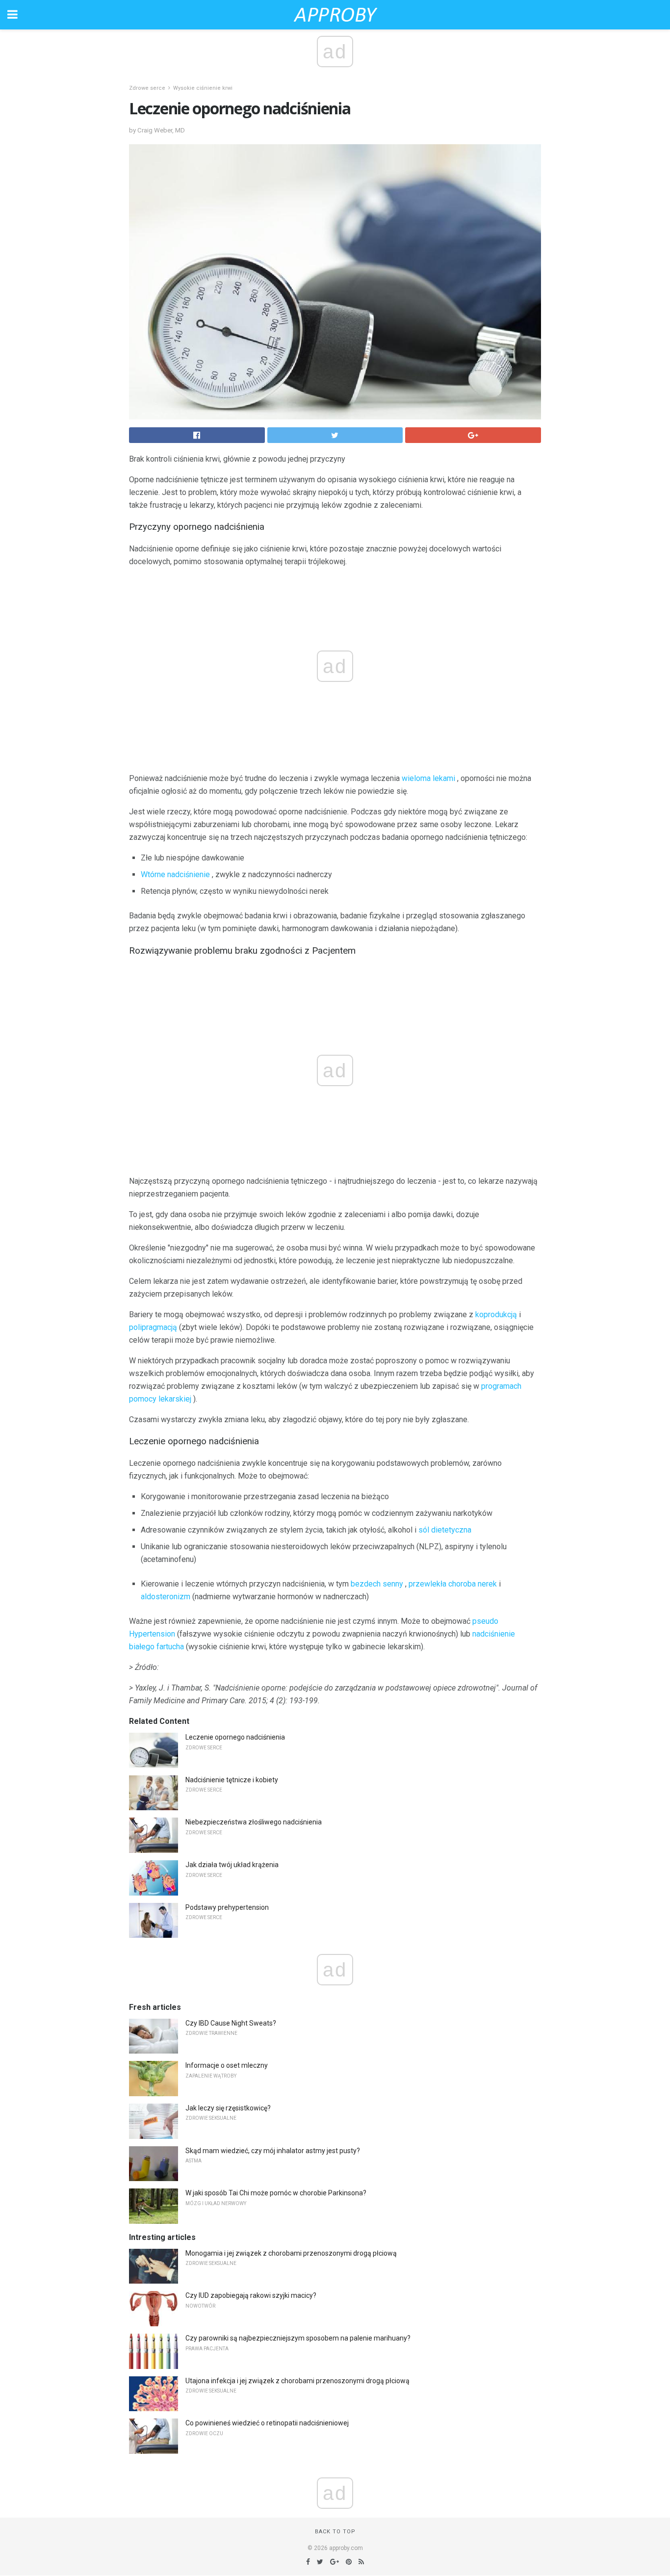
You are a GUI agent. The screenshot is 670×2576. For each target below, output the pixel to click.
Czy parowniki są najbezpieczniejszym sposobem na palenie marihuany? (298, 2338)
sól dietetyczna (445, 1530)
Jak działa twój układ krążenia (232, 1865)
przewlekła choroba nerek (453, 1584)
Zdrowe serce (147, 88)
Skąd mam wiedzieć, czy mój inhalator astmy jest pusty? (273, 2151)
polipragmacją (153, 1327)
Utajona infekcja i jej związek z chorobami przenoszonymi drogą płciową (297, 2381)
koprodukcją (496, 1314)
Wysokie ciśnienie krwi (203, 88)
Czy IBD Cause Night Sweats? (231, 2023)
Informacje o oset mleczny (227, 2065)
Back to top (335, 2532)
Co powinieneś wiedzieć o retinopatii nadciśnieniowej (267, 2423)
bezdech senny (377, 1584)
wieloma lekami (428, 778)
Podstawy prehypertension (227, 1907)
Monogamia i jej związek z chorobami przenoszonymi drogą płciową (291, 2253)
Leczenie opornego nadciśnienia (235, 1737)
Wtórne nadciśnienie (175, 874)
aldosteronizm (166, 1597)
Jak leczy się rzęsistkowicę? (228, 2108)
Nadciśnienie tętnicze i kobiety (232, 1780)
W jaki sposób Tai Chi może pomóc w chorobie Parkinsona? (276, 2193)
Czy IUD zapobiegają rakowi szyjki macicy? (251, 2295)
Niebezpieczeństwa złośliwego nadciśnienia (254, 1822)
